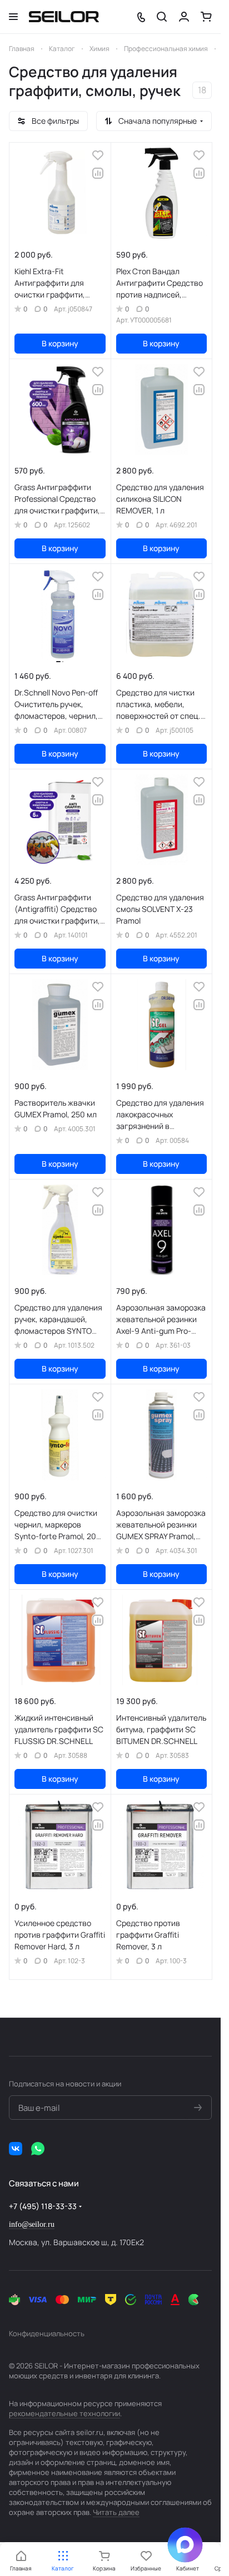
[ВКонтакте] (16, 2149)
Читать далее (116, 2512)
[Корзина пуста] (206, 17)
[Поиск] (162, 17)
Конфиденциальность (47, 2333)
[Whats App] (38, 2149)
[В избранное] (98, 155)
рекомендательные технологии (64, 2413)
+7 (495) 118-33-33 (43, 2206)
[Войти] (184, 17)
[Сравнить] (98, 173)
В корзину (60, 343)
